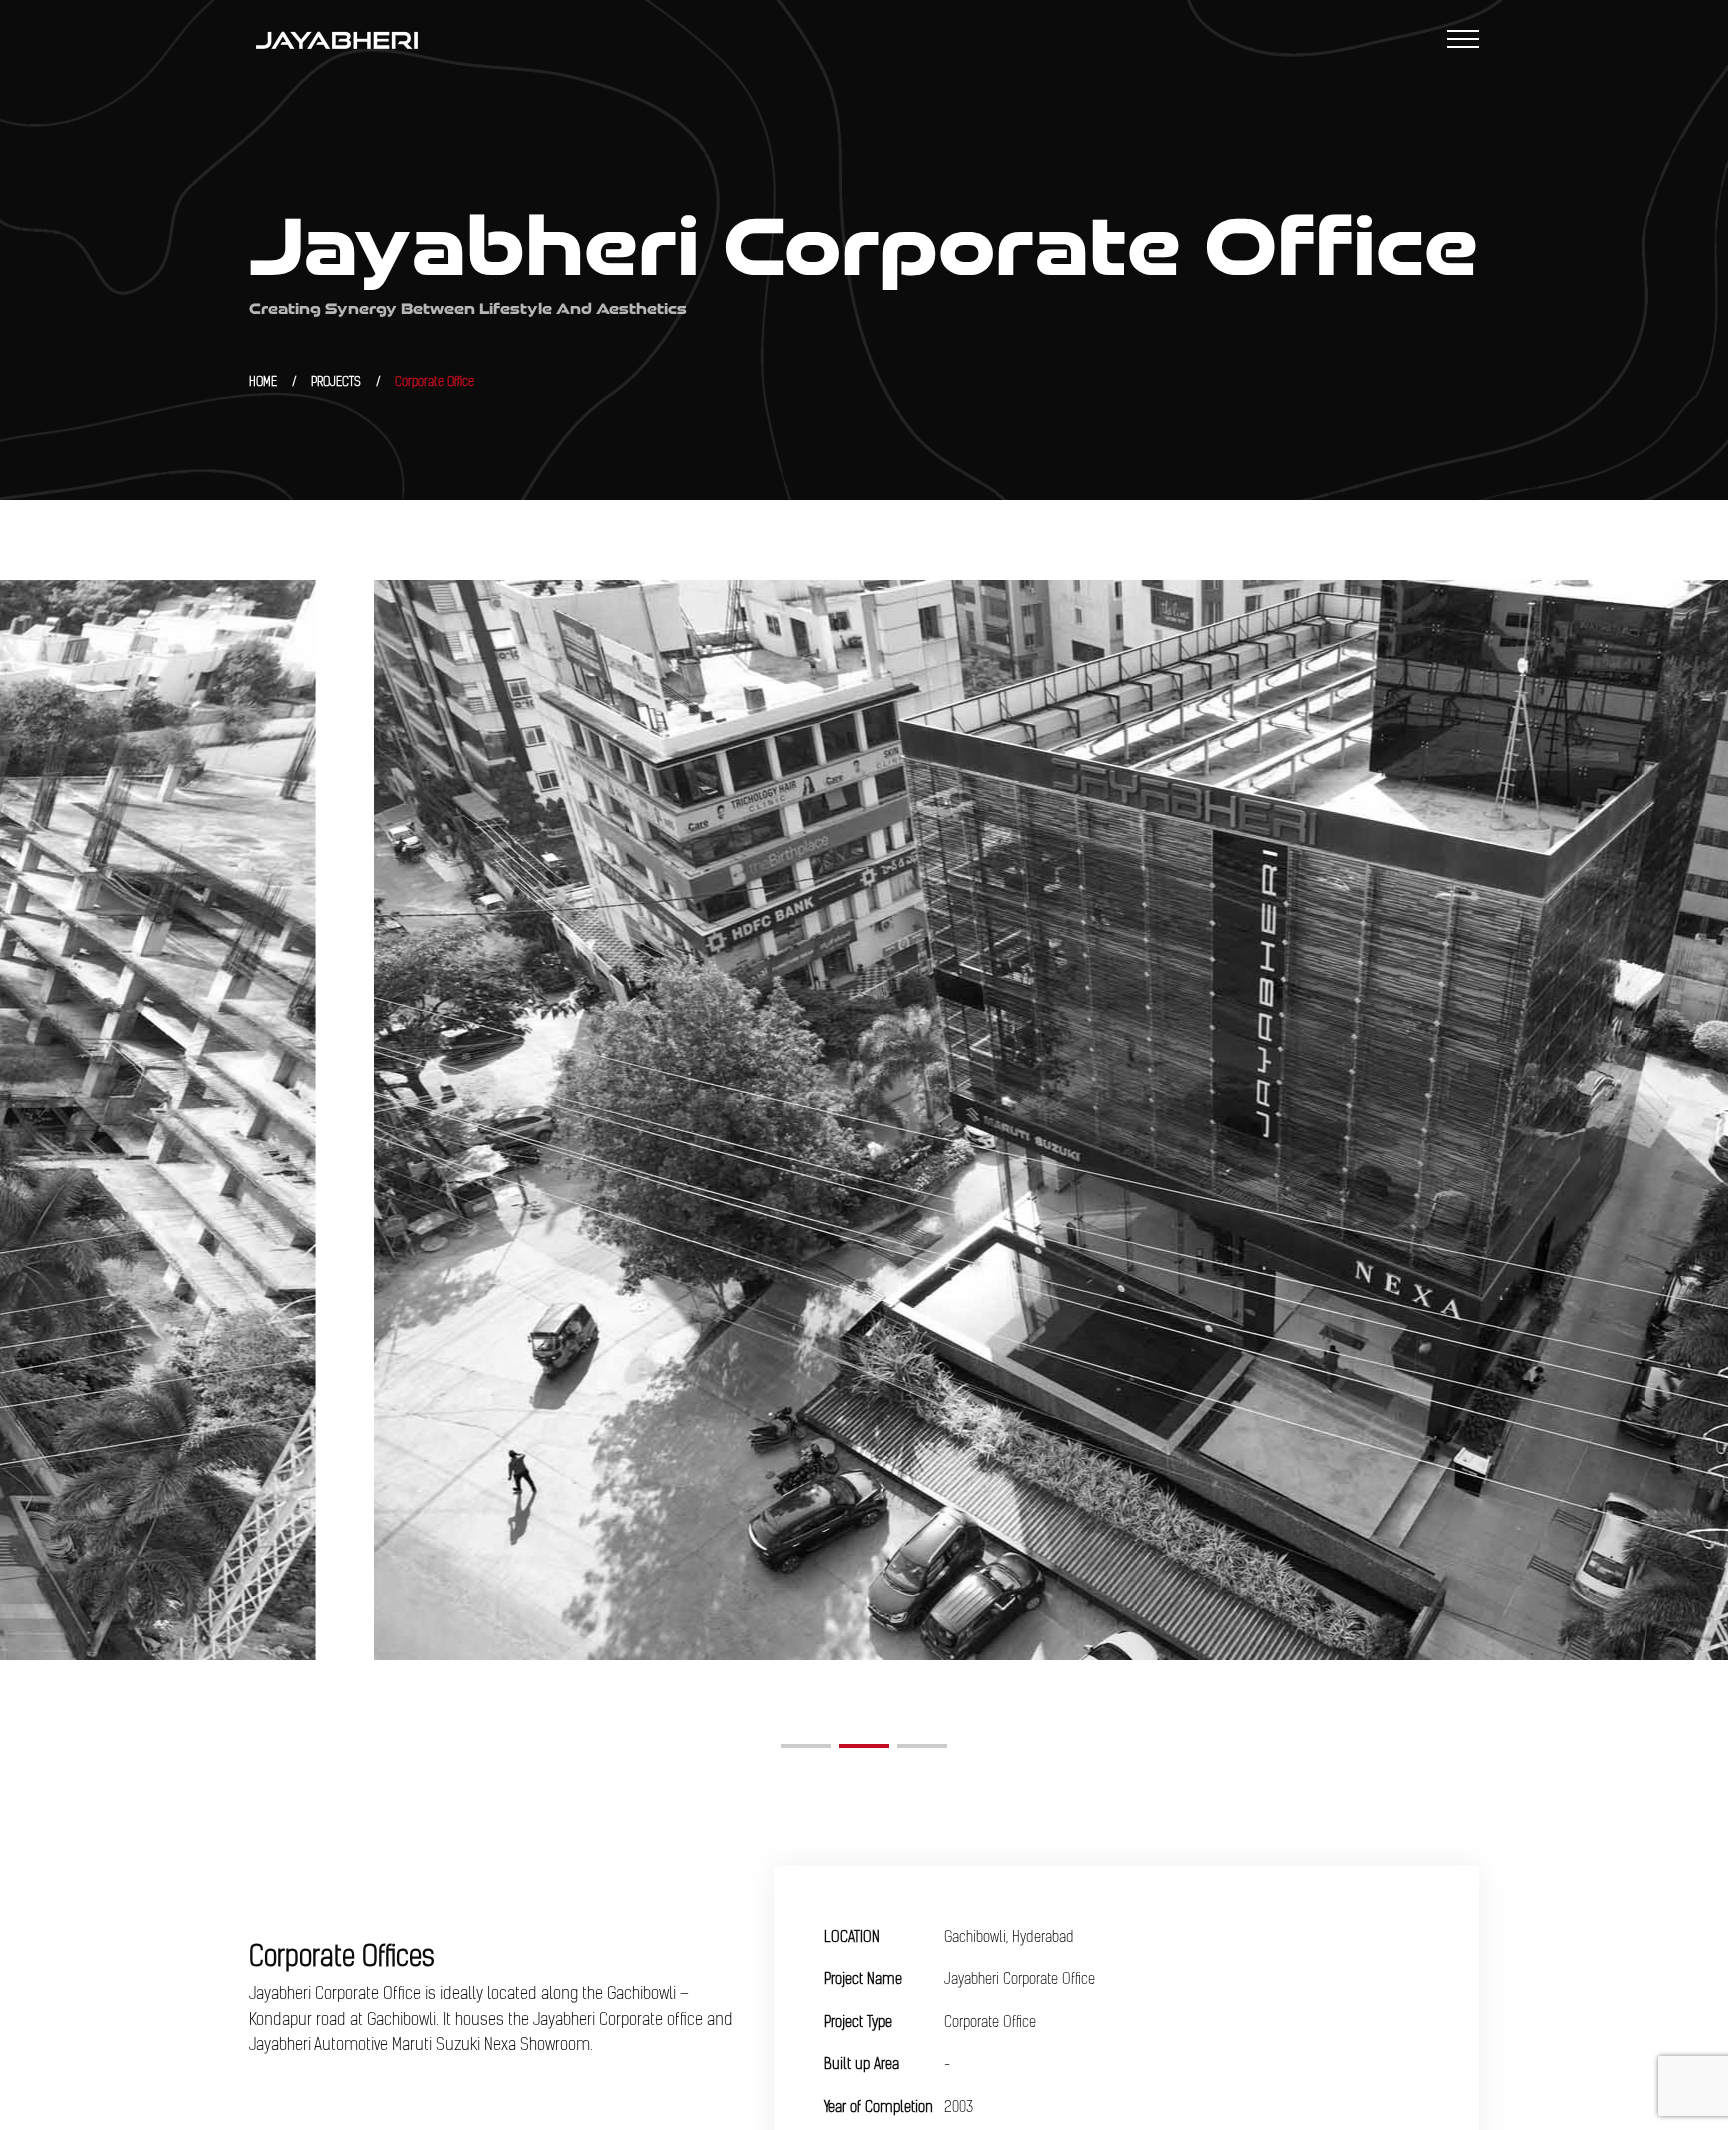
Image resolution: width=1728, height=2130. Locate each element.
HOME (263, 381)
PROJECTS (336, 381)
